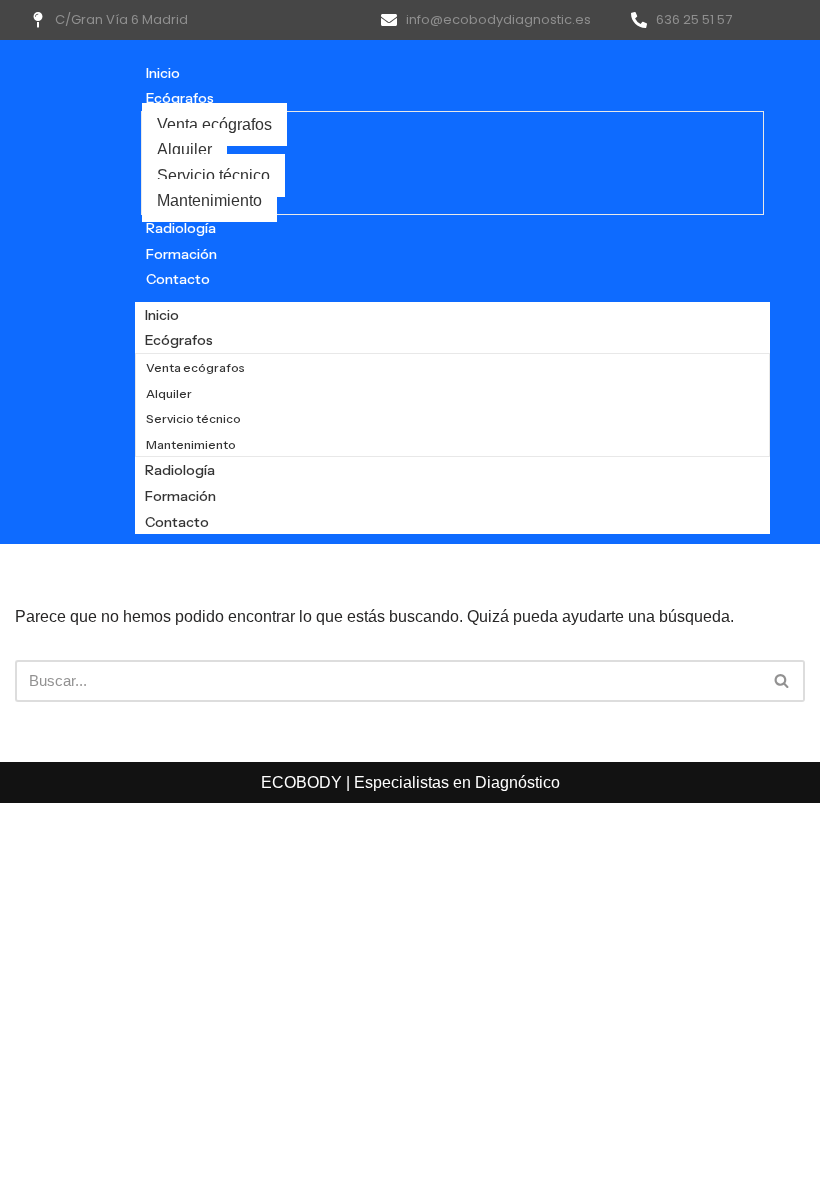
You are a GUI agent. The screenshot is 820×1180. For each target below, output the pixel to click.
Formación (181, 254)
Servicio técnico (213, 175)
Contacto (178, 279)
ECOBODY (303, 782)
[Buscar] (782, 681)
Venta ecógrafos (214, 124)
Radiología (181, 228)
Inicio (163, 73)
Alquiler (184, 149)
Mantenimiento (209, 200)
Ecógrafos (180, 98)
